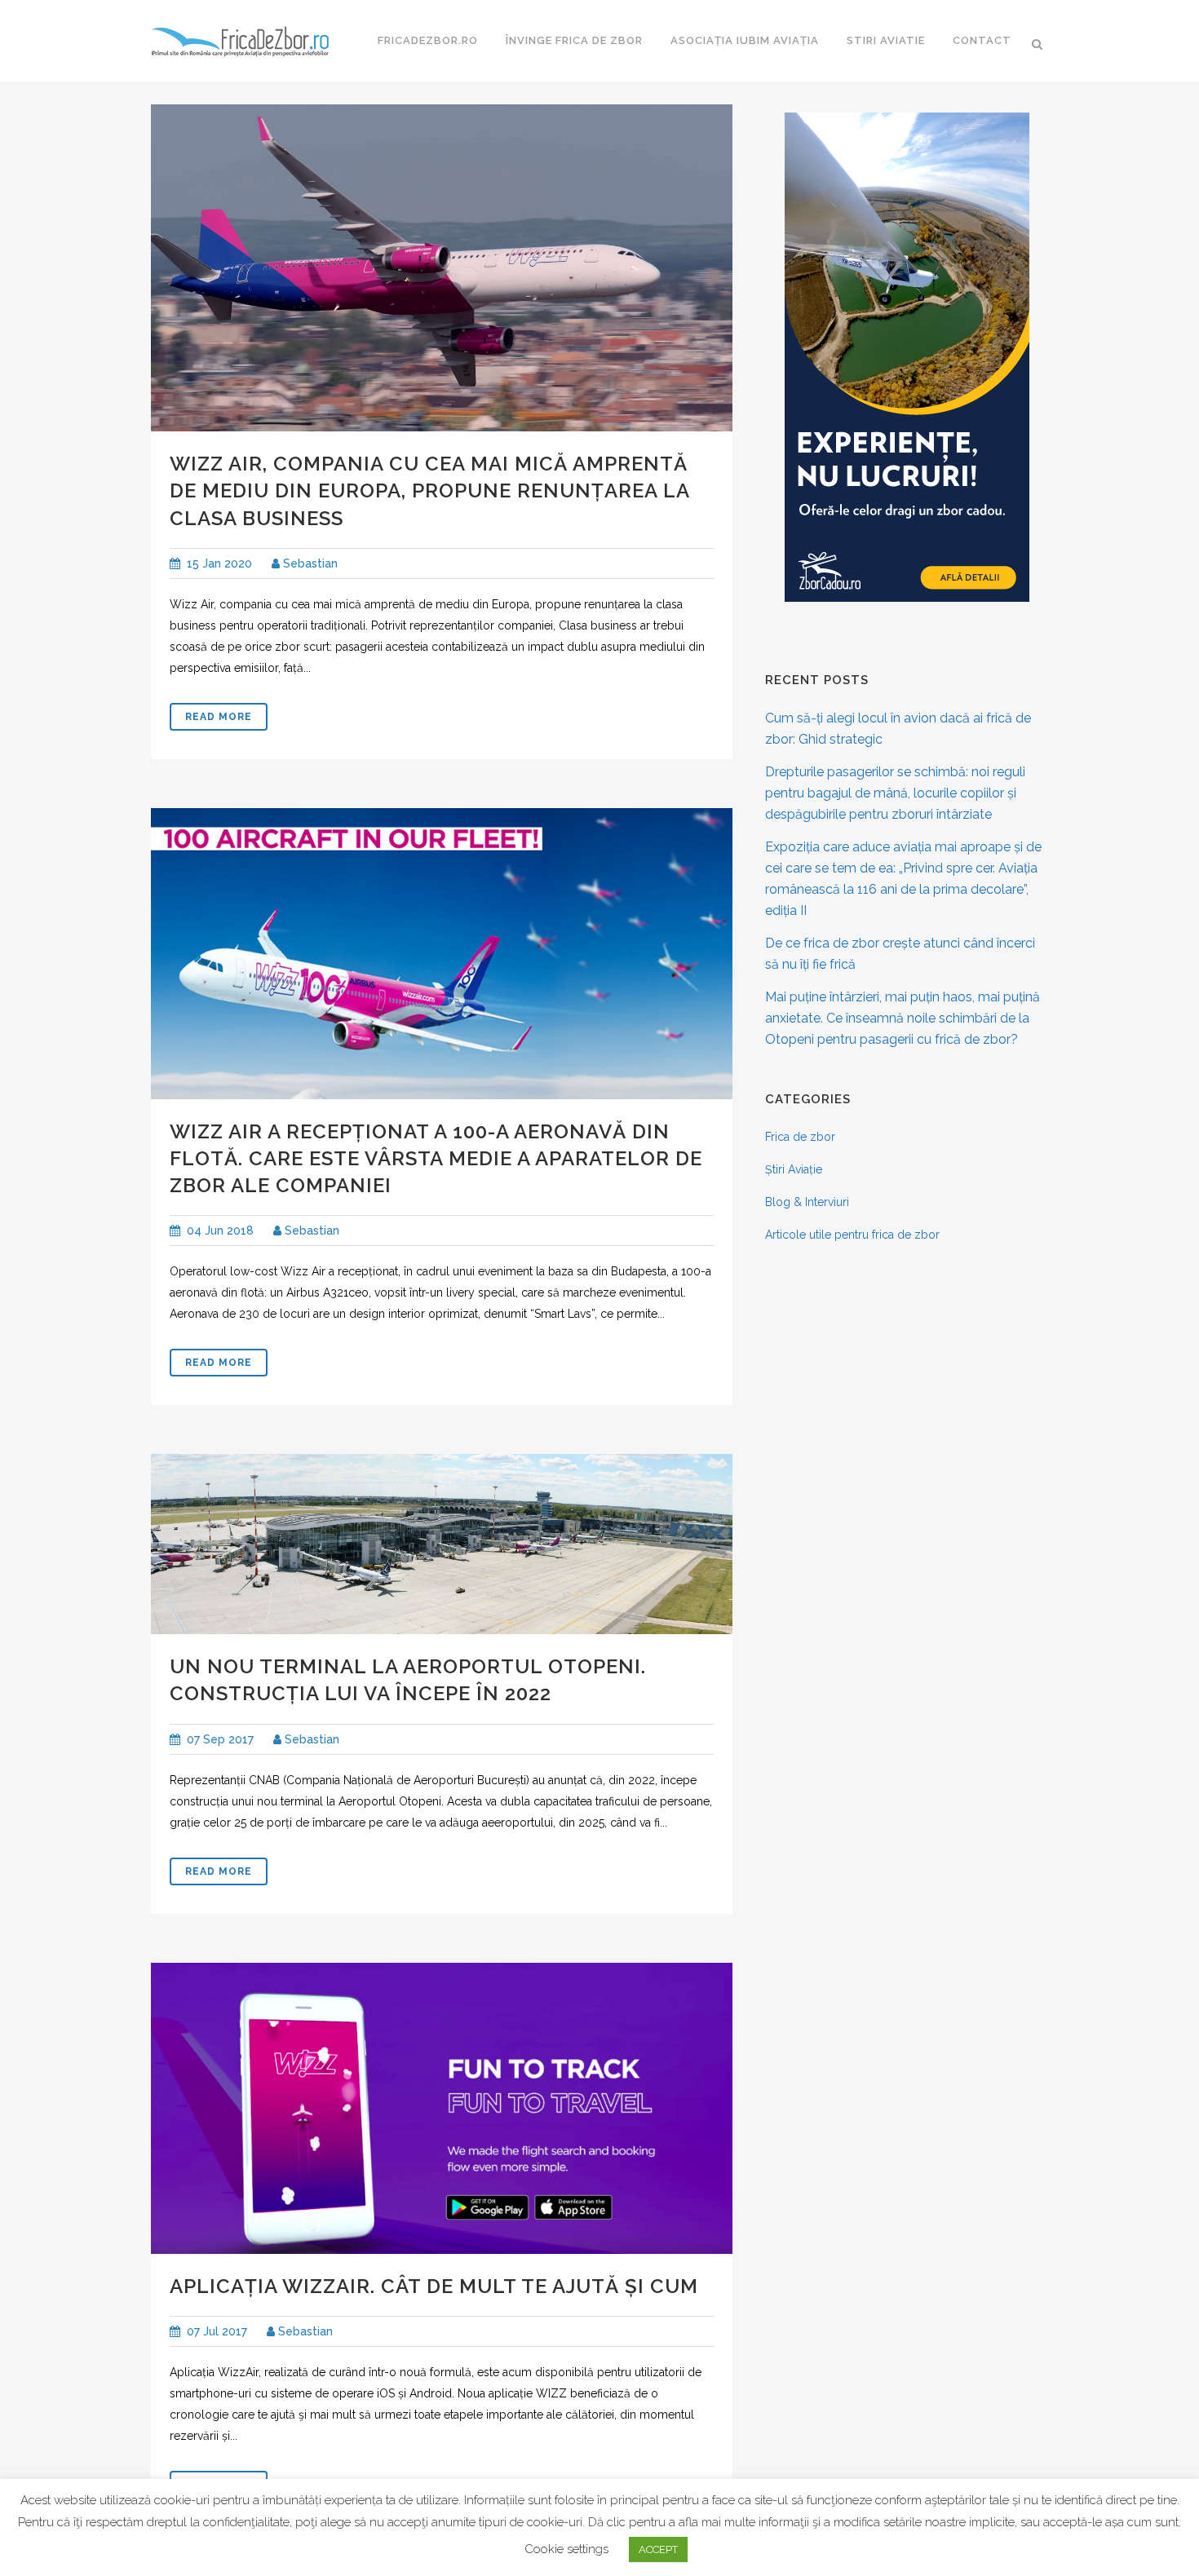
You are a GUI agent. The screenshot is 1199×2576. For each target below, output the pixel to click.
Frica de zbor (800, 1137)
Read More (219, 717)
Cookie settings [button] (566, 2549)
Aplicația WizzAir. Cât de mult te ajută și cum (434, 2286)
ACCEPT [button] (658, 2549)
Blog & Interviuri (807, 1202)
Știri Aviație (794, 1169)
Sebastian (309, 563)
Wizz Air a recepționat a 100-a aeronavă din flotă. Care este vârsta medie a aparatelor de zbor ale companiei (436, 1158)
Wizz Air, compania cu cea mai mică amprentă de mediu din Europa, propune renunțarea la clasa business (429, 490)
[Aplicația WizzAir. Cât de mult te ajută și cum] (442, 2108)
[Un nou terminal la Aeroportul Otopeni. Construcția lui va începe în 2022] (442, 1544)
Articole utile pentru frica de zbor (852, 1235)
